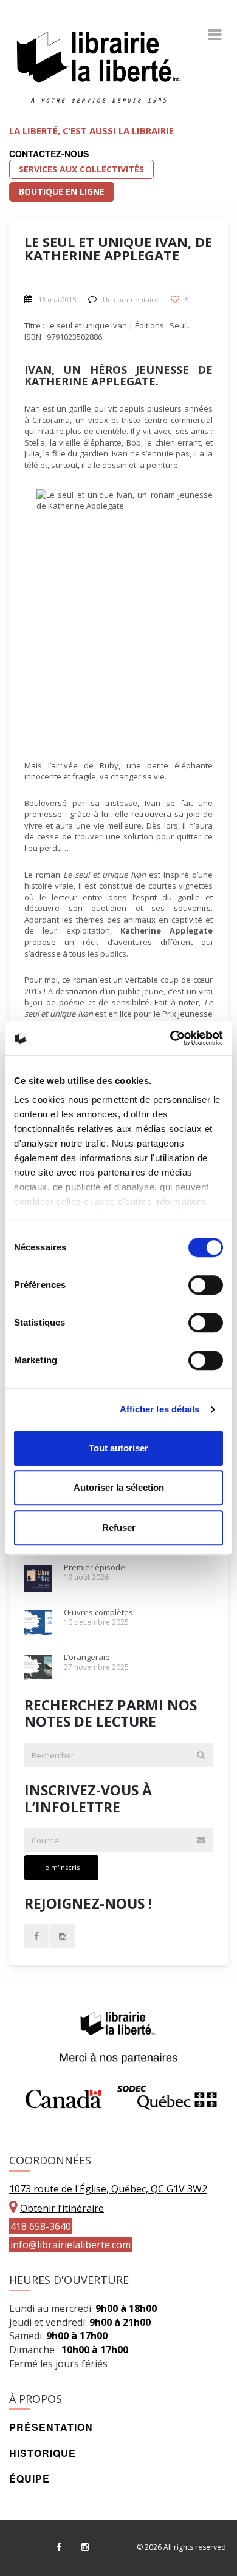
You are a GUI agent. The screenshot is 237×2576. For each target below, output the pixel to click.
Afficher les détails (160, 1409)
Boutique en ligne (62, 192)
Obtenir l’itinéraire (62, 2208)
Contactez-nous (49, 154)
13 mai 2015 (57, 300)
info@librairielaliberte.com (70, 2245)
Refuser (119, 1527)
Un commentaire (131, 300)
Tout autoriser (118, 1448)
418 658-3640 (41, 2226)
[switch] (206, 1285)
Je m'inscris (61, 1867)
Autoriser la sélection (119, 1487)
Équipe (29, 2479)
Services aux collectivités (81, 169)
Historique (43, 2453)
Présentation (51, 2427)
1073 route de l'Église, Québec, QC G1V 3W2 (108, 2189)
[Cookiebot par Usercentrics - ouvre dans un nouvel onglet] (170, 1038)
